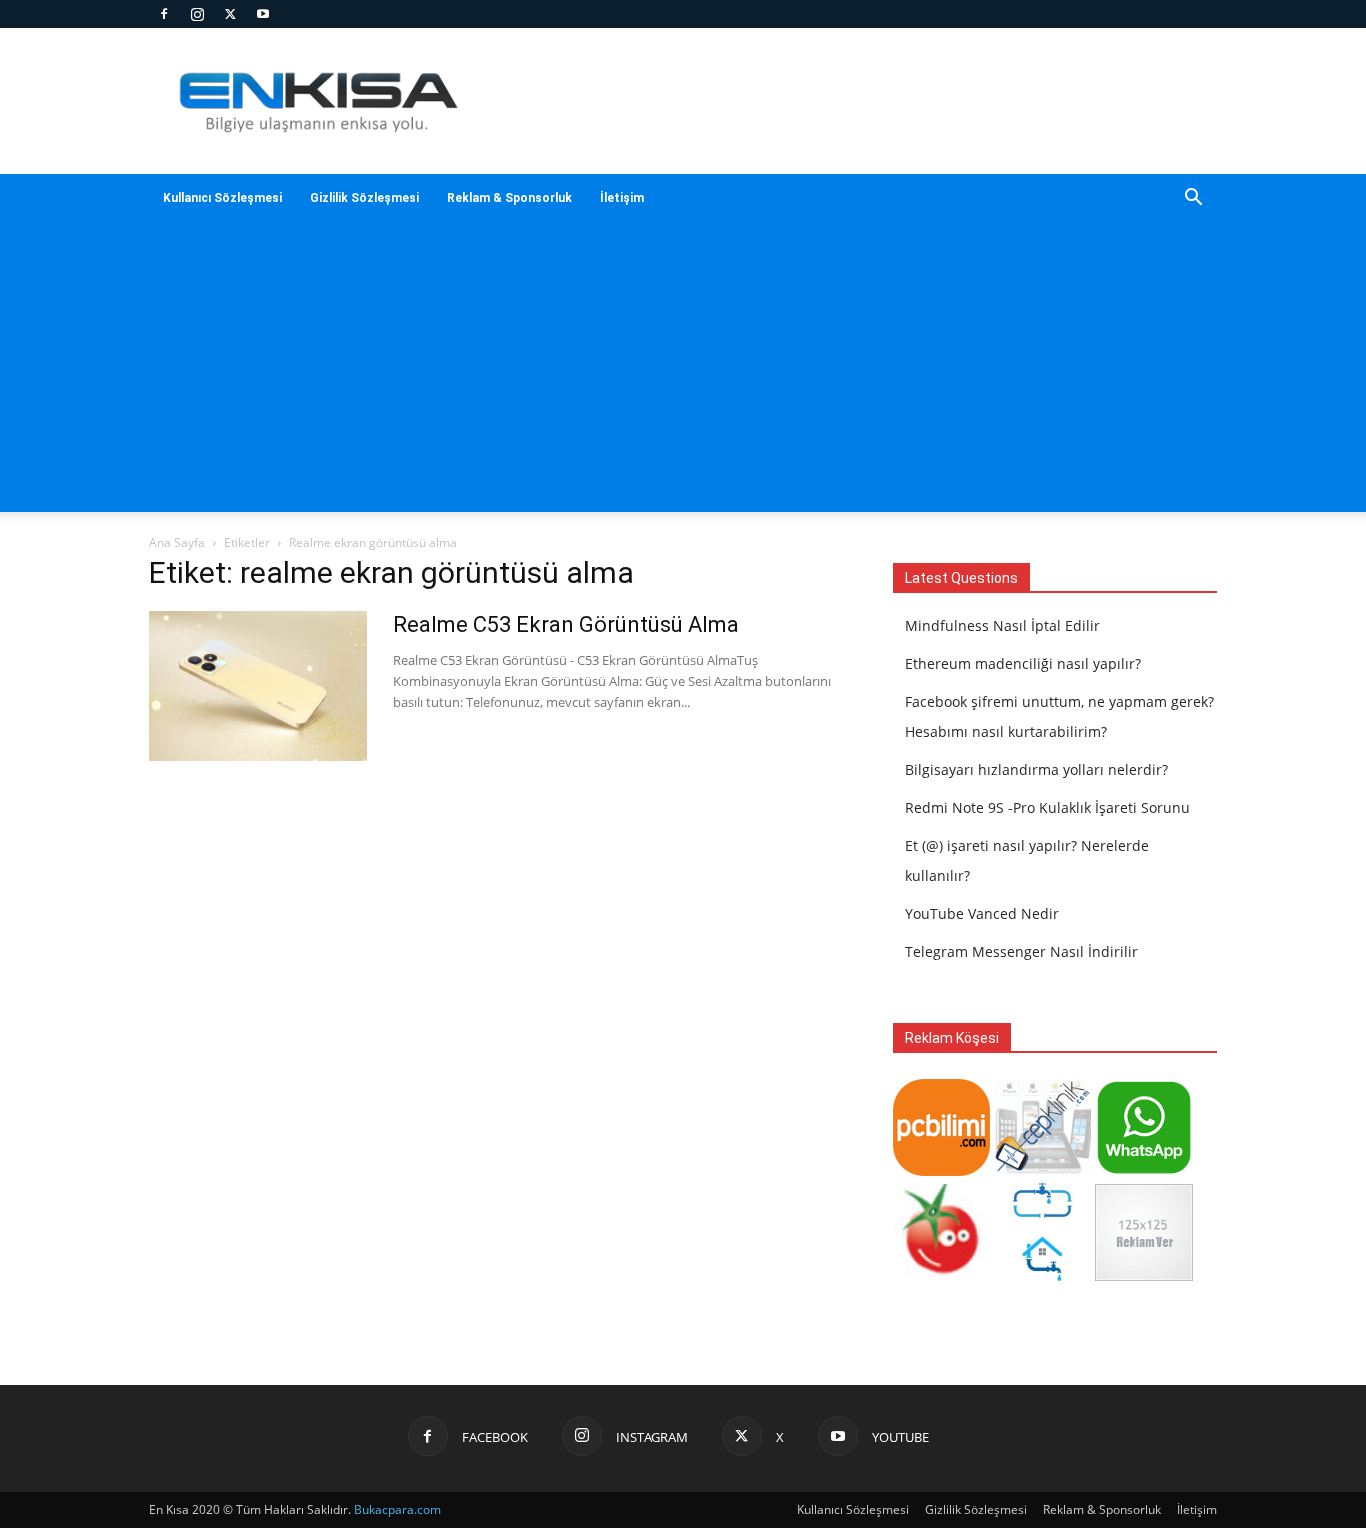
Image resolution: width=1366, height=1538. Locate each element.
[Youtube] (263, 14)
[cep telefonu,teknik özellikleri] (1042, 1170)
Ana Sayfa (177, 542)
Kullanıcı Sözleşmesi (222, 198)
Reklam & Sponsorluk (509, 198)
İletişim (622, 198)
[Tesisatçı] (1042, 1275)
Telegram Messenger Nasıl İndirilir (1021, 951)
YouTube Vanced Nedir (982, 913)
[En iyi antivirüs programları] (941, 1170)
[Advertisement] (683, 372)
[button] (1193, 199)
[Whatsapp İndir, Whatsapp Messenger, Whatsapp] (1143, 1170)
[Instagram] (197, 14)
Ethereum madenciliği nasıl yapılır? (1023, 663)
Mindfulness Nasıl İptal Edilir (1002, 625)
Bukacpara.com (397, 1509)
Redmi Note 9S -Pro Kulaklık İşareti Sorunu (1047, 807)
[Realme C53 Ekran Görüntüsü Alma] (258, 686)
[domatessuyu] (941, 1275)
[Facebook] (164, 14)
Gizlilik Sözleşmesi (364, 198)
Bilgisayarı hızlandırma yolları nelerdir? (1036, 769)
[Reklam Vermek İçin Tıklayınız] (1143, 1275)
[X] (230, 14)
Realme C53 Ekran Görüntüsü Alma (566, 624)
